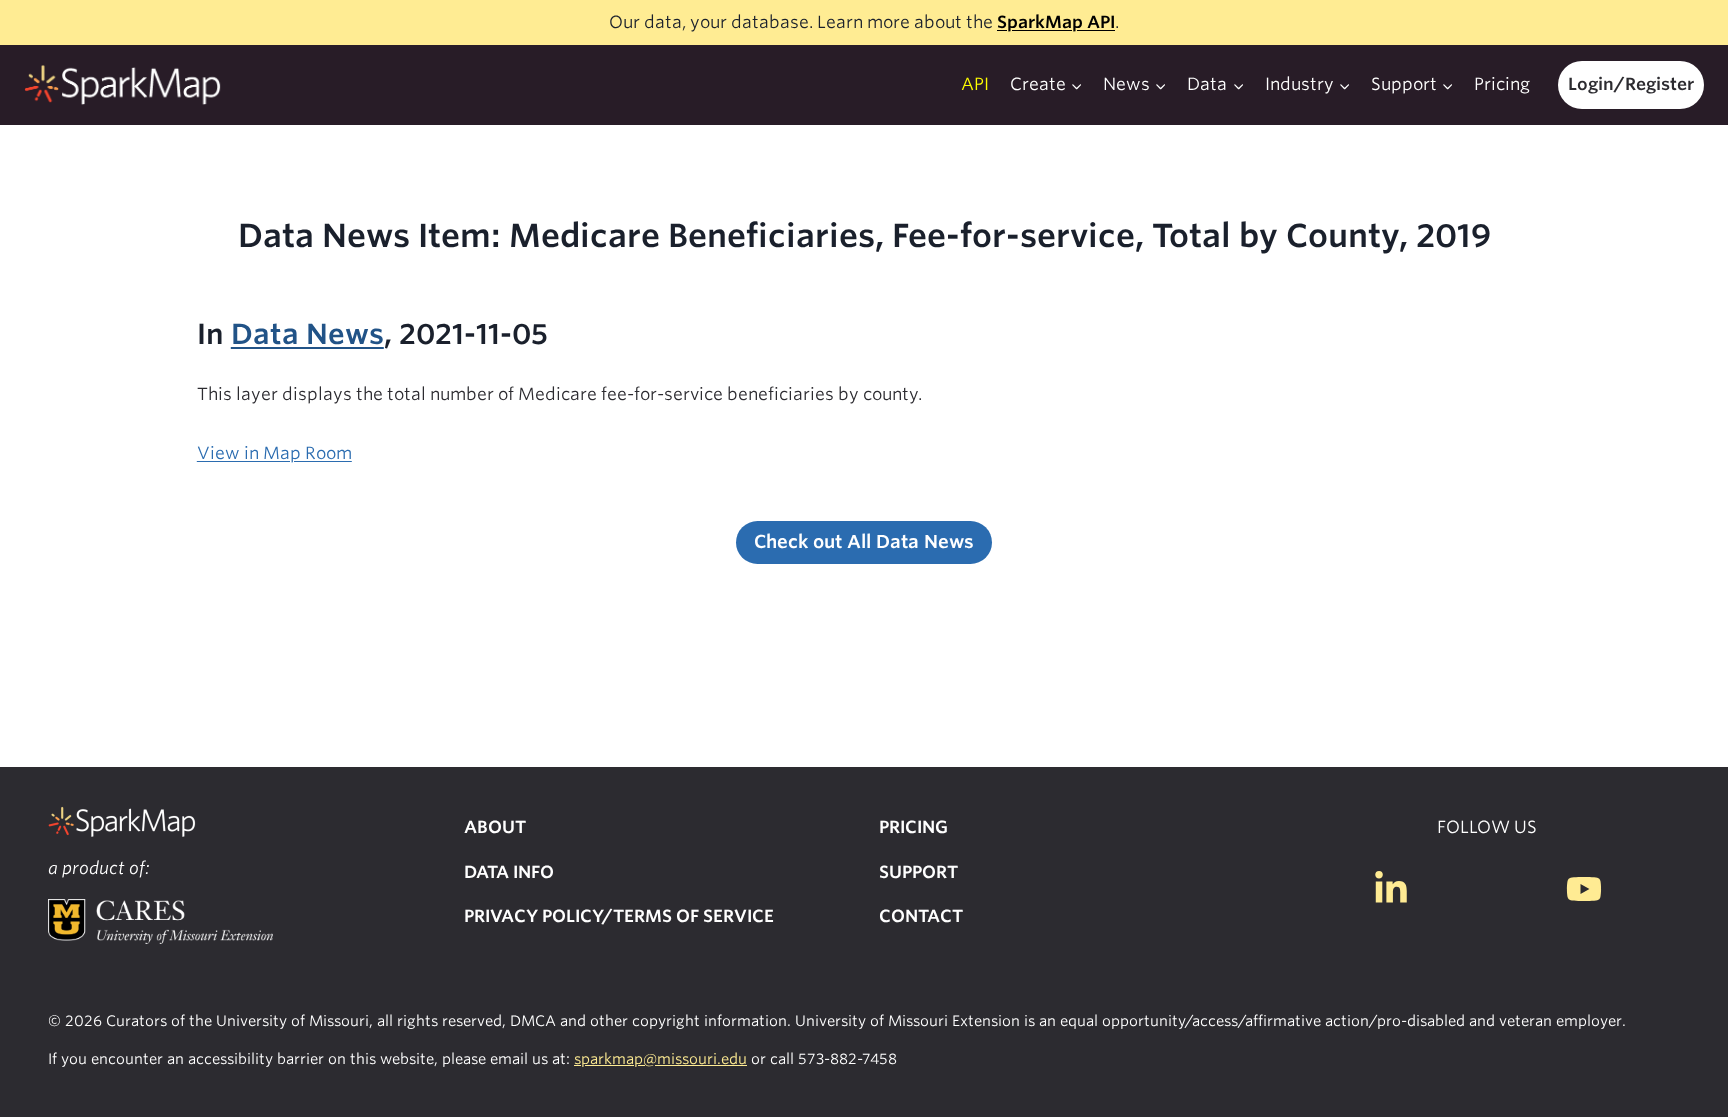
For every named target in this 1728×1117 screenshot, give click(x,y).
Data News (307, 334)
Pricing (1502, 84)
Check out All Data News (864, 541)
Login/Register (1631, 84)
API (975, 84)
